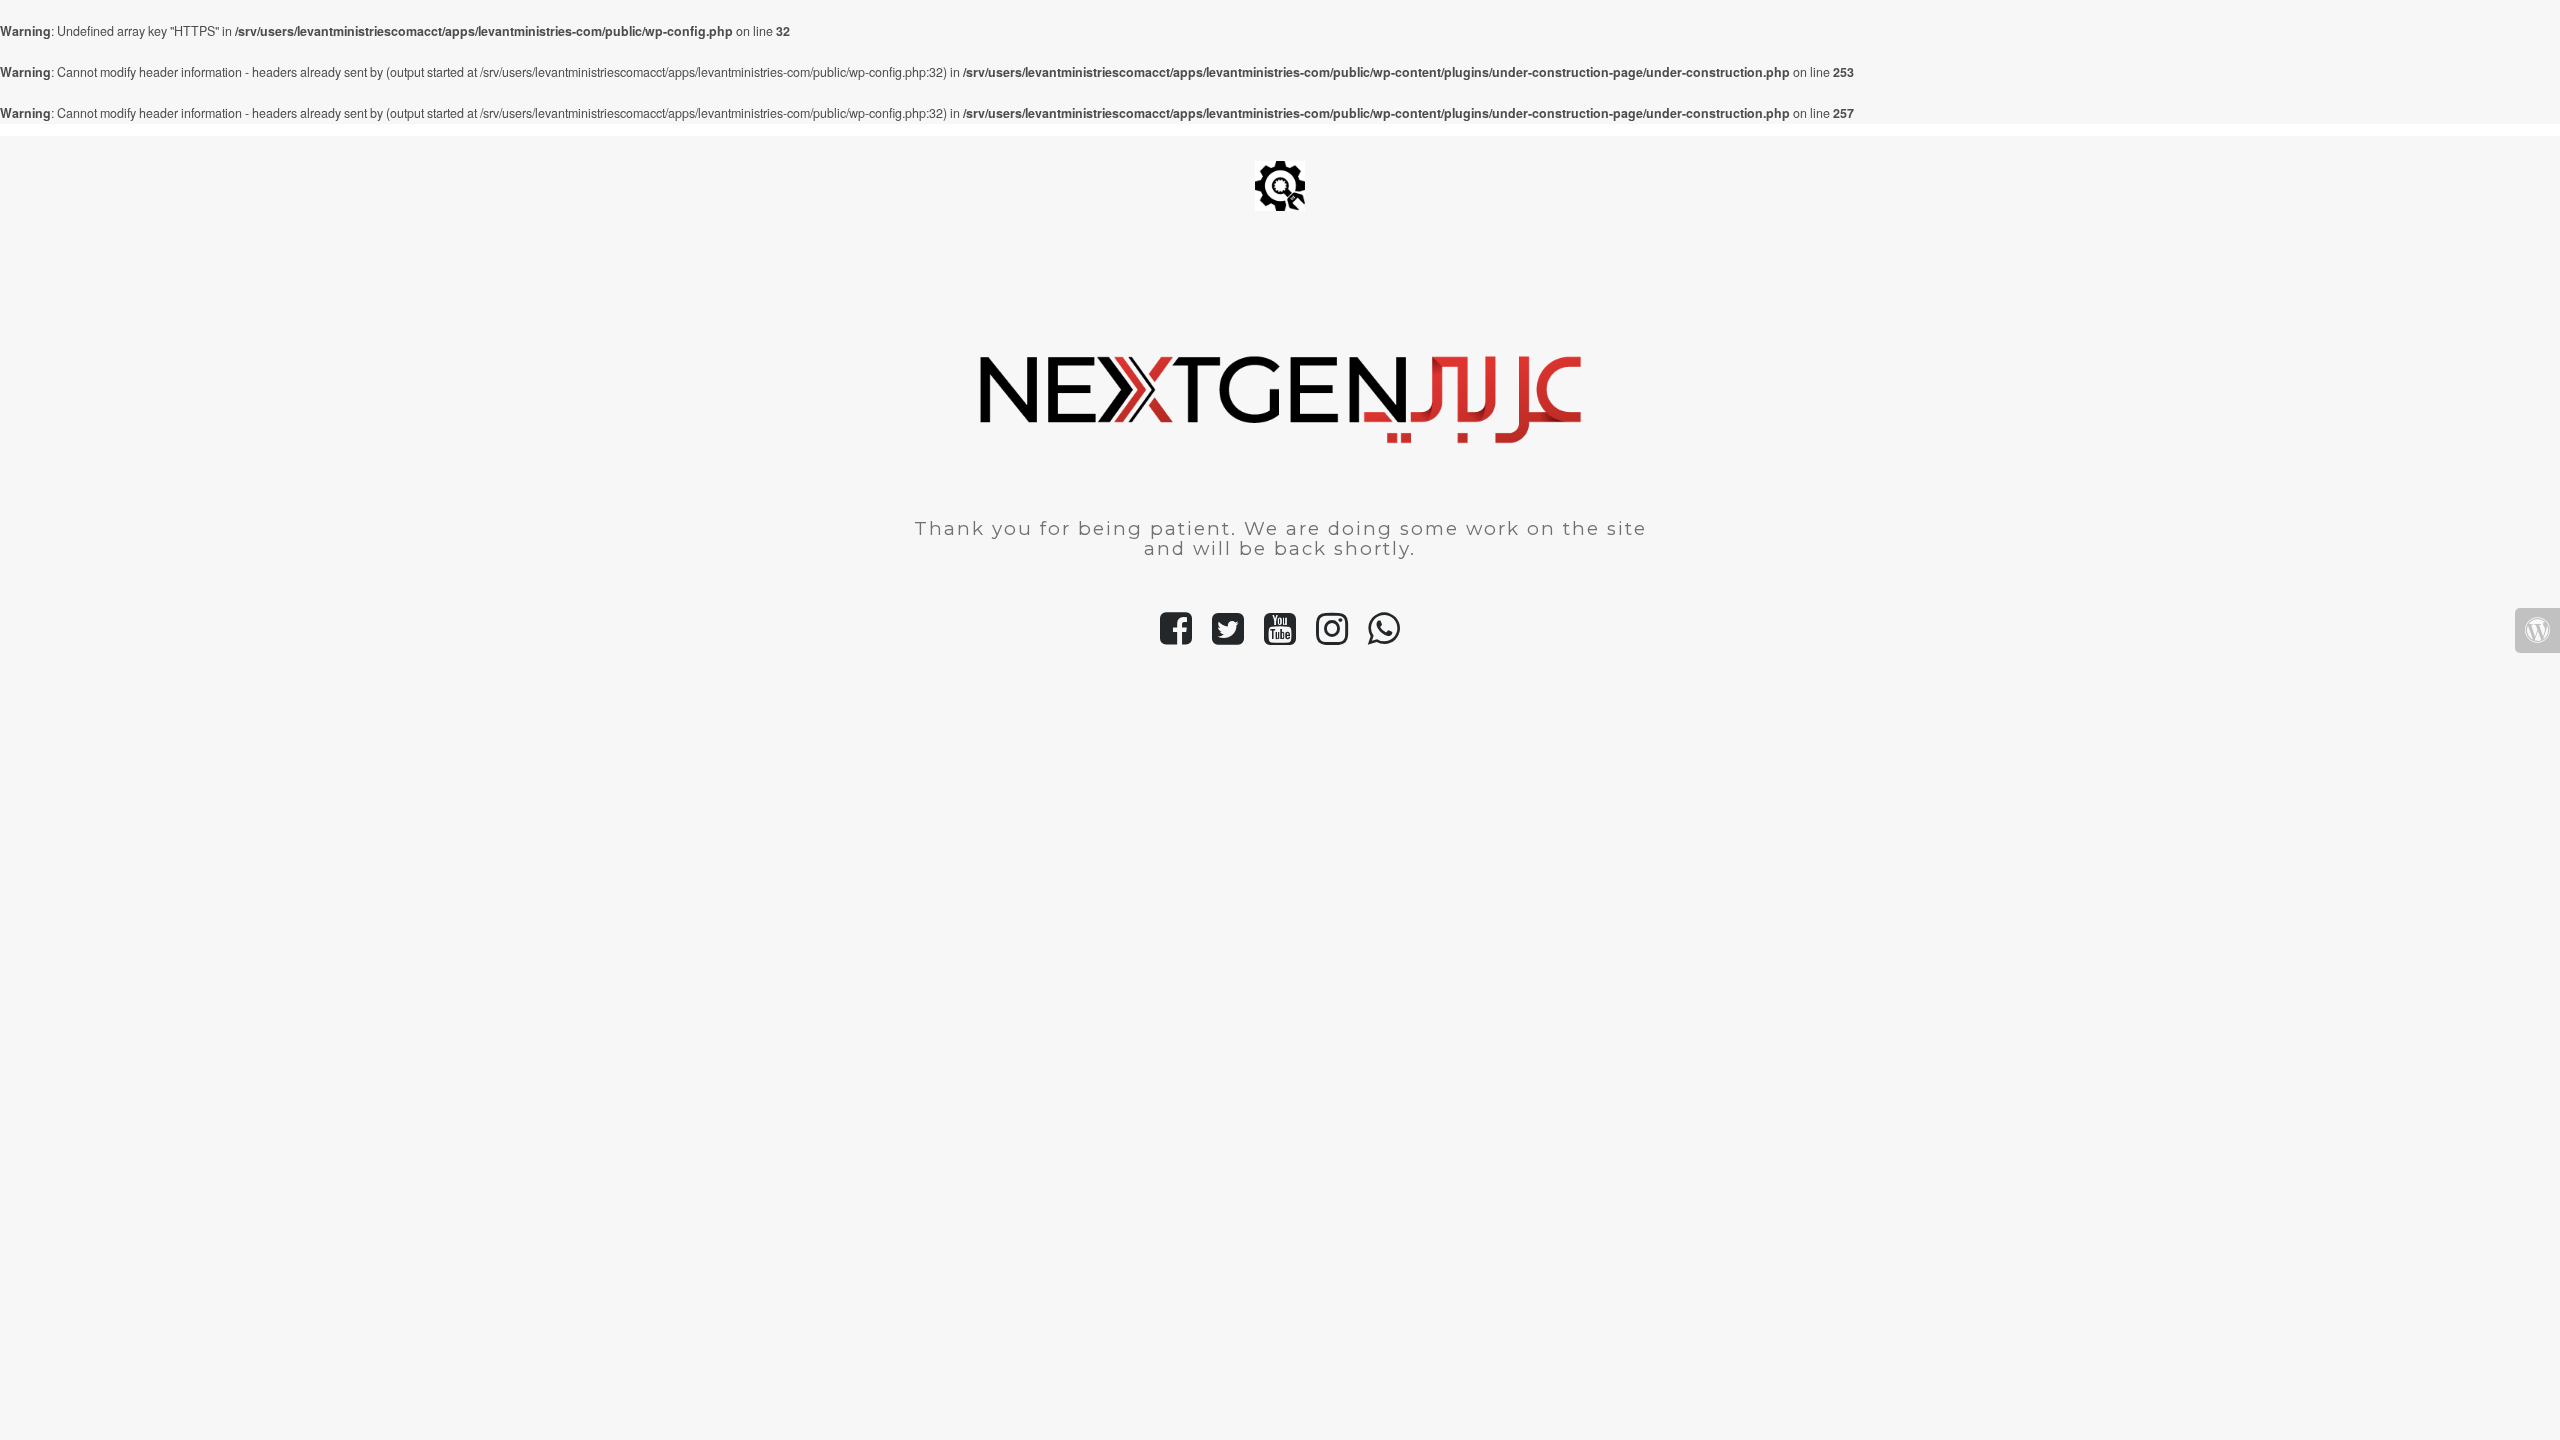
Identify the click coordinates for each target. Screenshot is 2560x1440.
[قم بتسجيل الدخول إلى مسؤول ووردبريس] (2537, 630)
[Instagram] (1332, 637)
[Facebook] (1176, 637)
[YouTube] (1280, 637)
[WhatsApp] (1384, 637)
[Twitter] (1228, 637)
